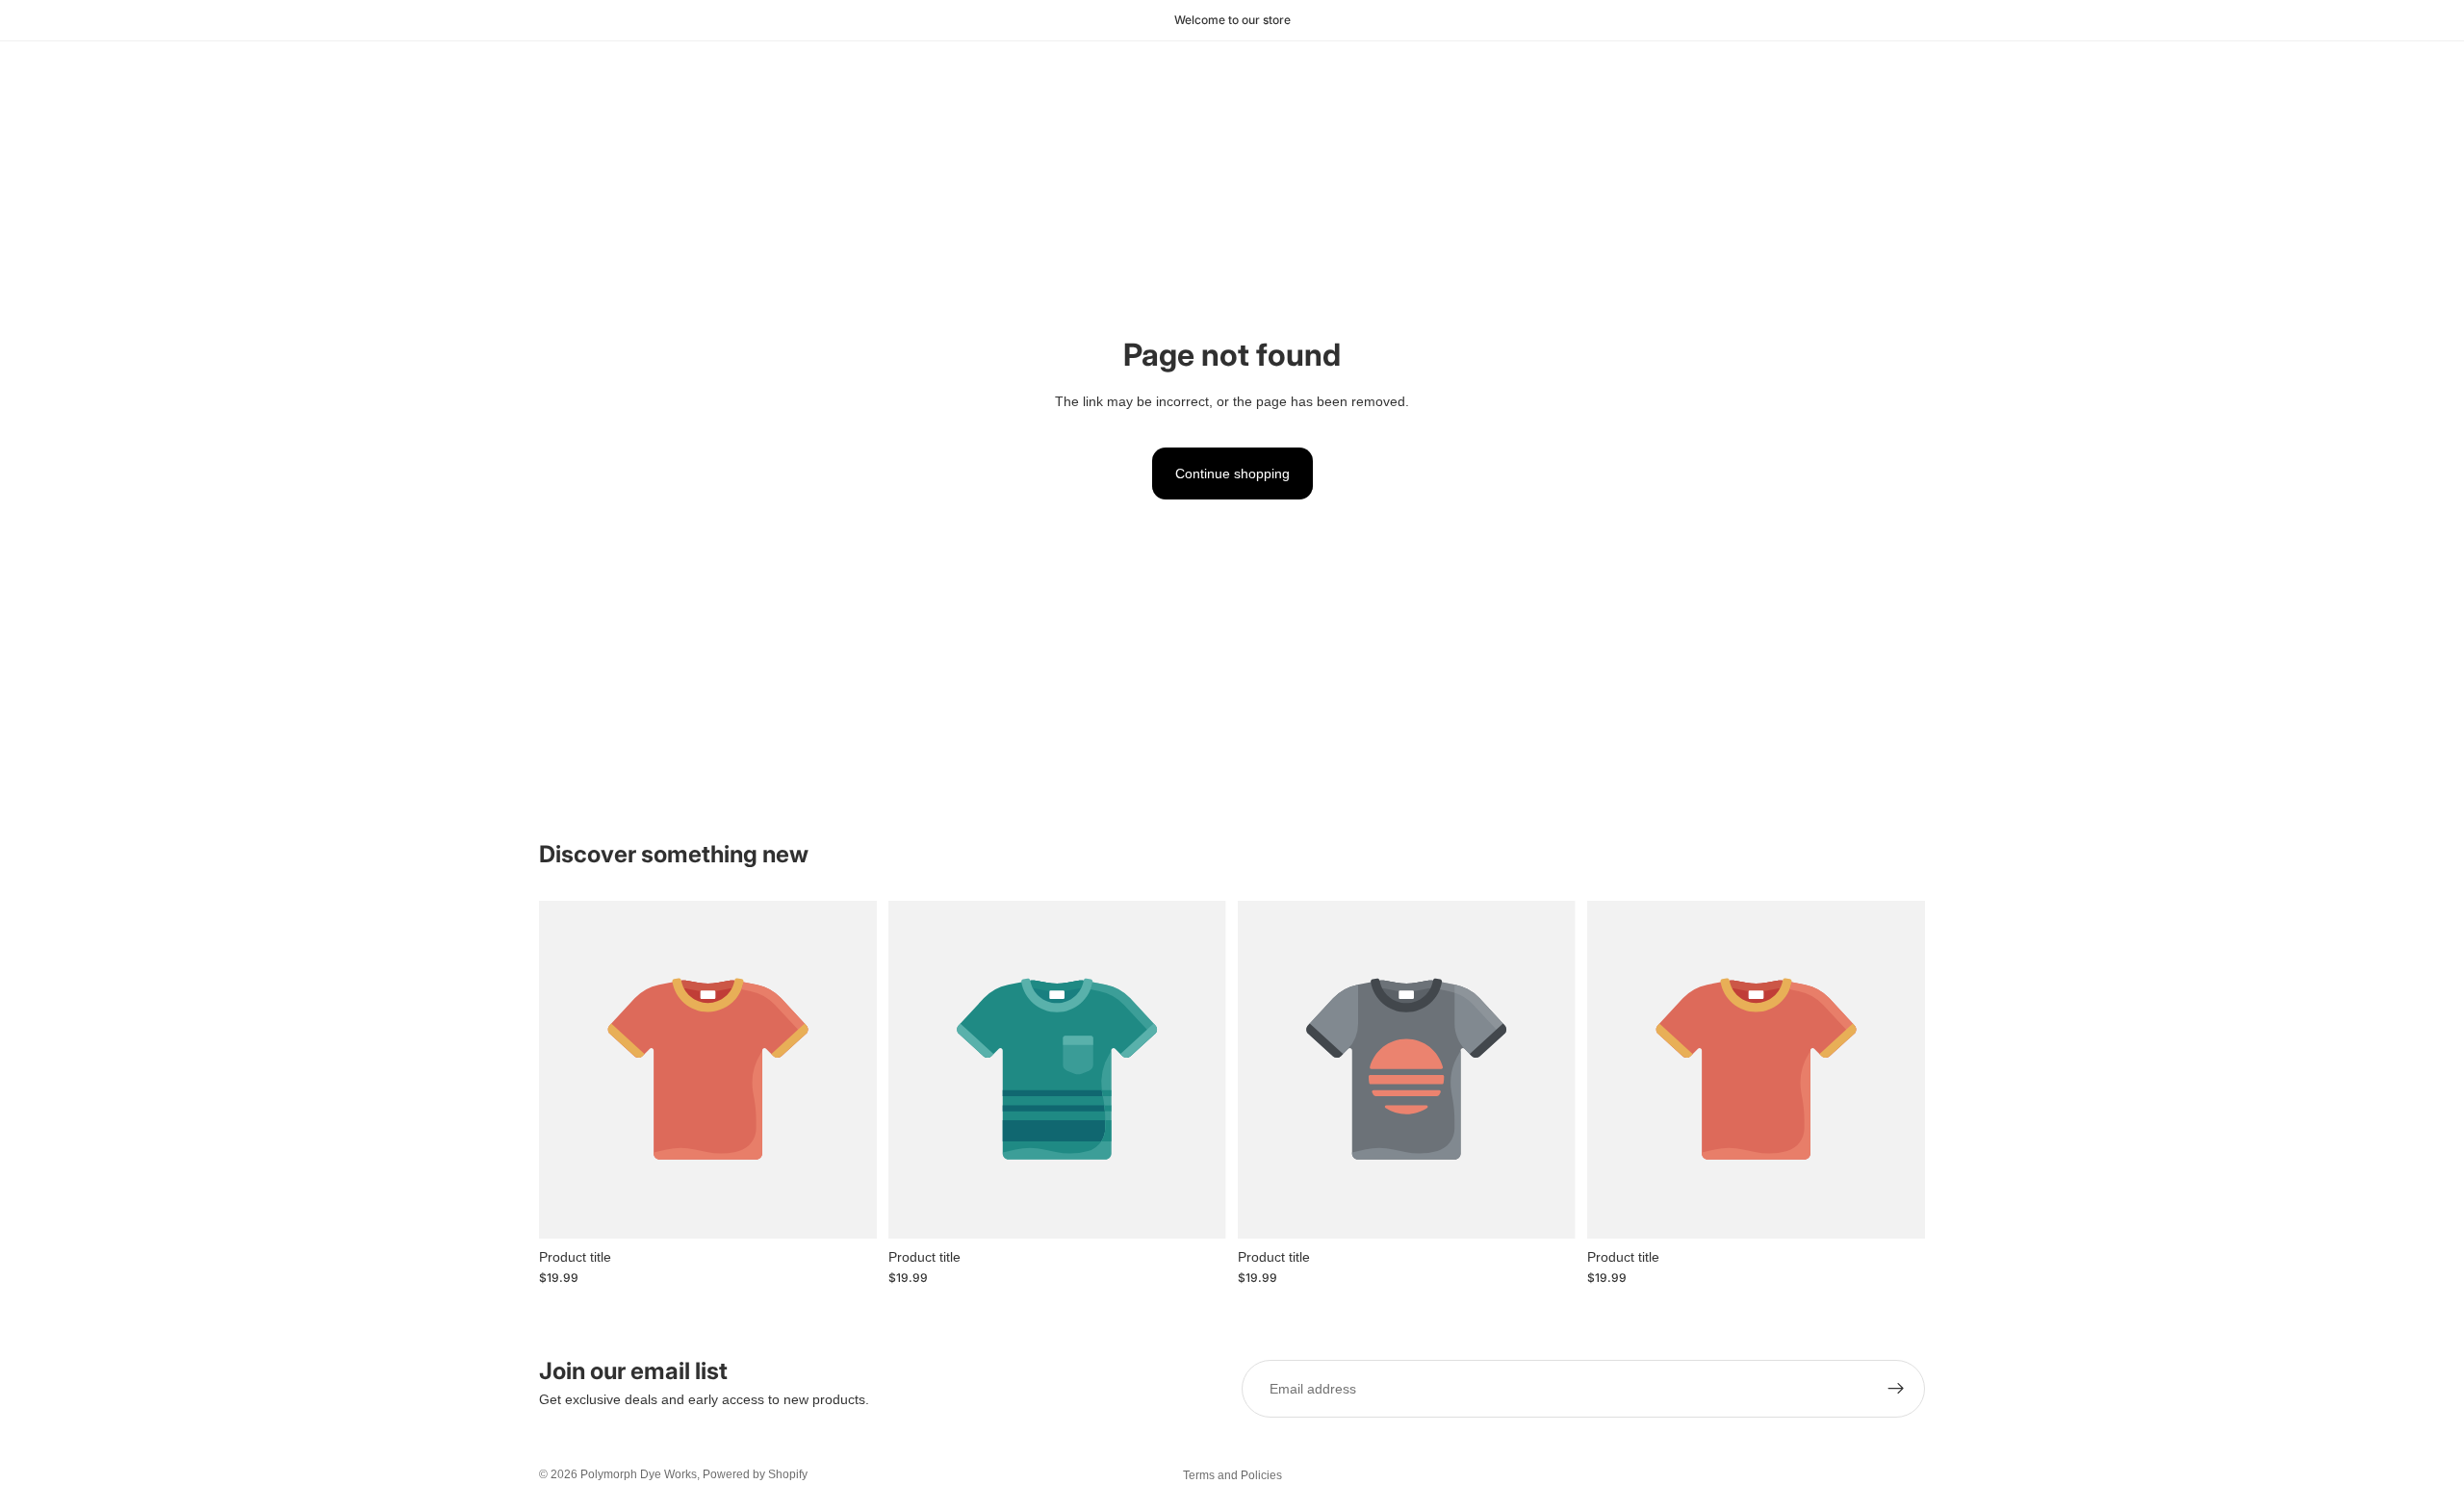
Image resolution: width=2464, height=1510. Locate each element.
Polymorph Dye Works (639, 1474)
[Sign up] (1896, 1389)
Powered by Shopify (755, 1474)
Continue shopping (1232, 473)
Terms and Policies (1232, 1475)
